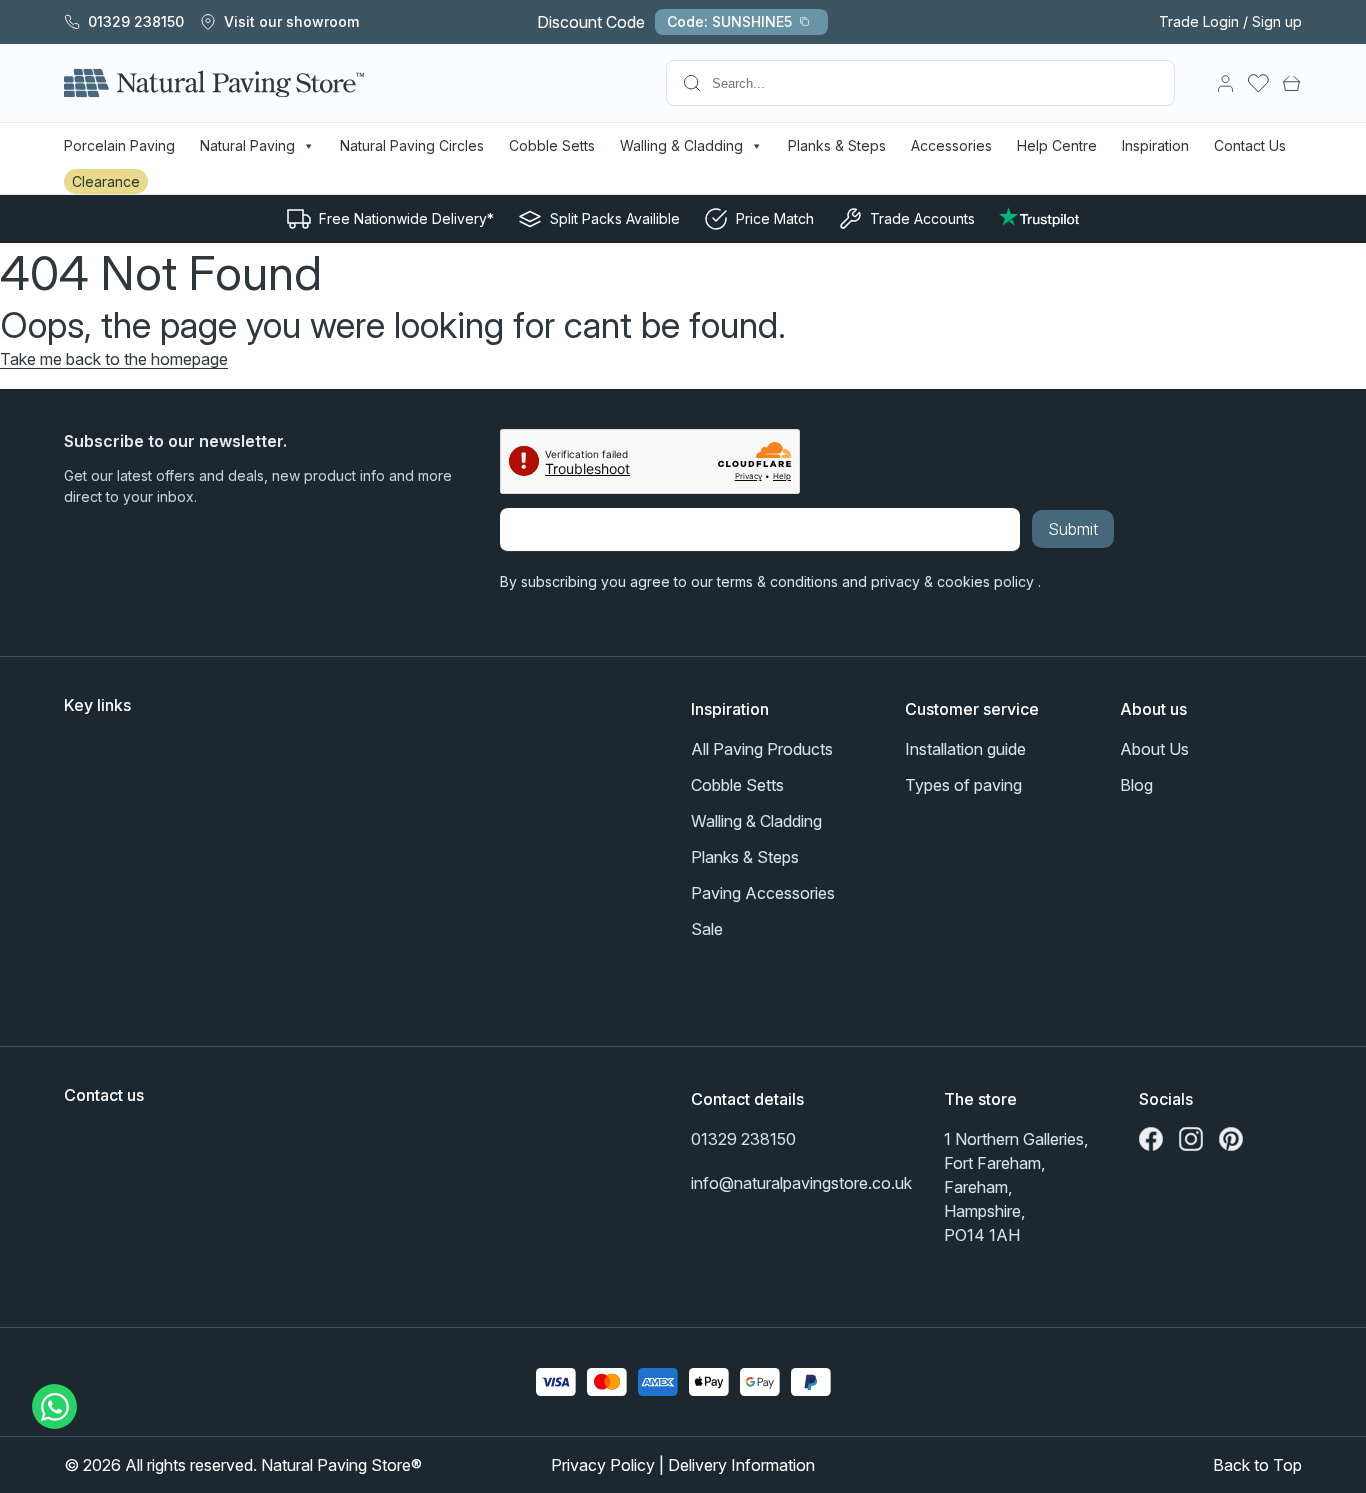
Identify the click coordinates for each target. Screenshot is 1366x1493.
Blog (1136, 785)
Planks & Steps (837, 145)
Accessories (951, 145)
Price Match (775, 218)
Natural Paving (247, 145)
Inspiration (1155, 145)
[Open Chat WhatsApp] (55, 1406)
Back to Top (1257, 1465)
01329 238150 (743, 1139)
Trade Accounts (922, 218)
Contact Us (1250, 145)
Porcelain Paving (119, 145)
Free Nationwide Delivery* (406, 218)
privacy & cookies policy (954, 581)
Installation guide (965, 749)
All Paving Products (762, 749)
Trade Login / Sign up (1230, 21)
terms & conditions (777, 581)
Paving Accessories (763, 893)
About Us (1154, 749)
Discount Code (664, 22)
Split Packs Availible (615, 218)
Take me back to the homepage (114, 359)
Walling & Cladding (681, 145)
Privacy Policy (603, 1465)
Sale (707, 929)
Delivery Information (741, 1465)
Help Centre (1057, 145)
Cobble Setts (552, 145)
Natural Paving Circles (412, 145)
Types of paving (963, 785)
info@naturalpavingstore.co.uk (801, 1183)
